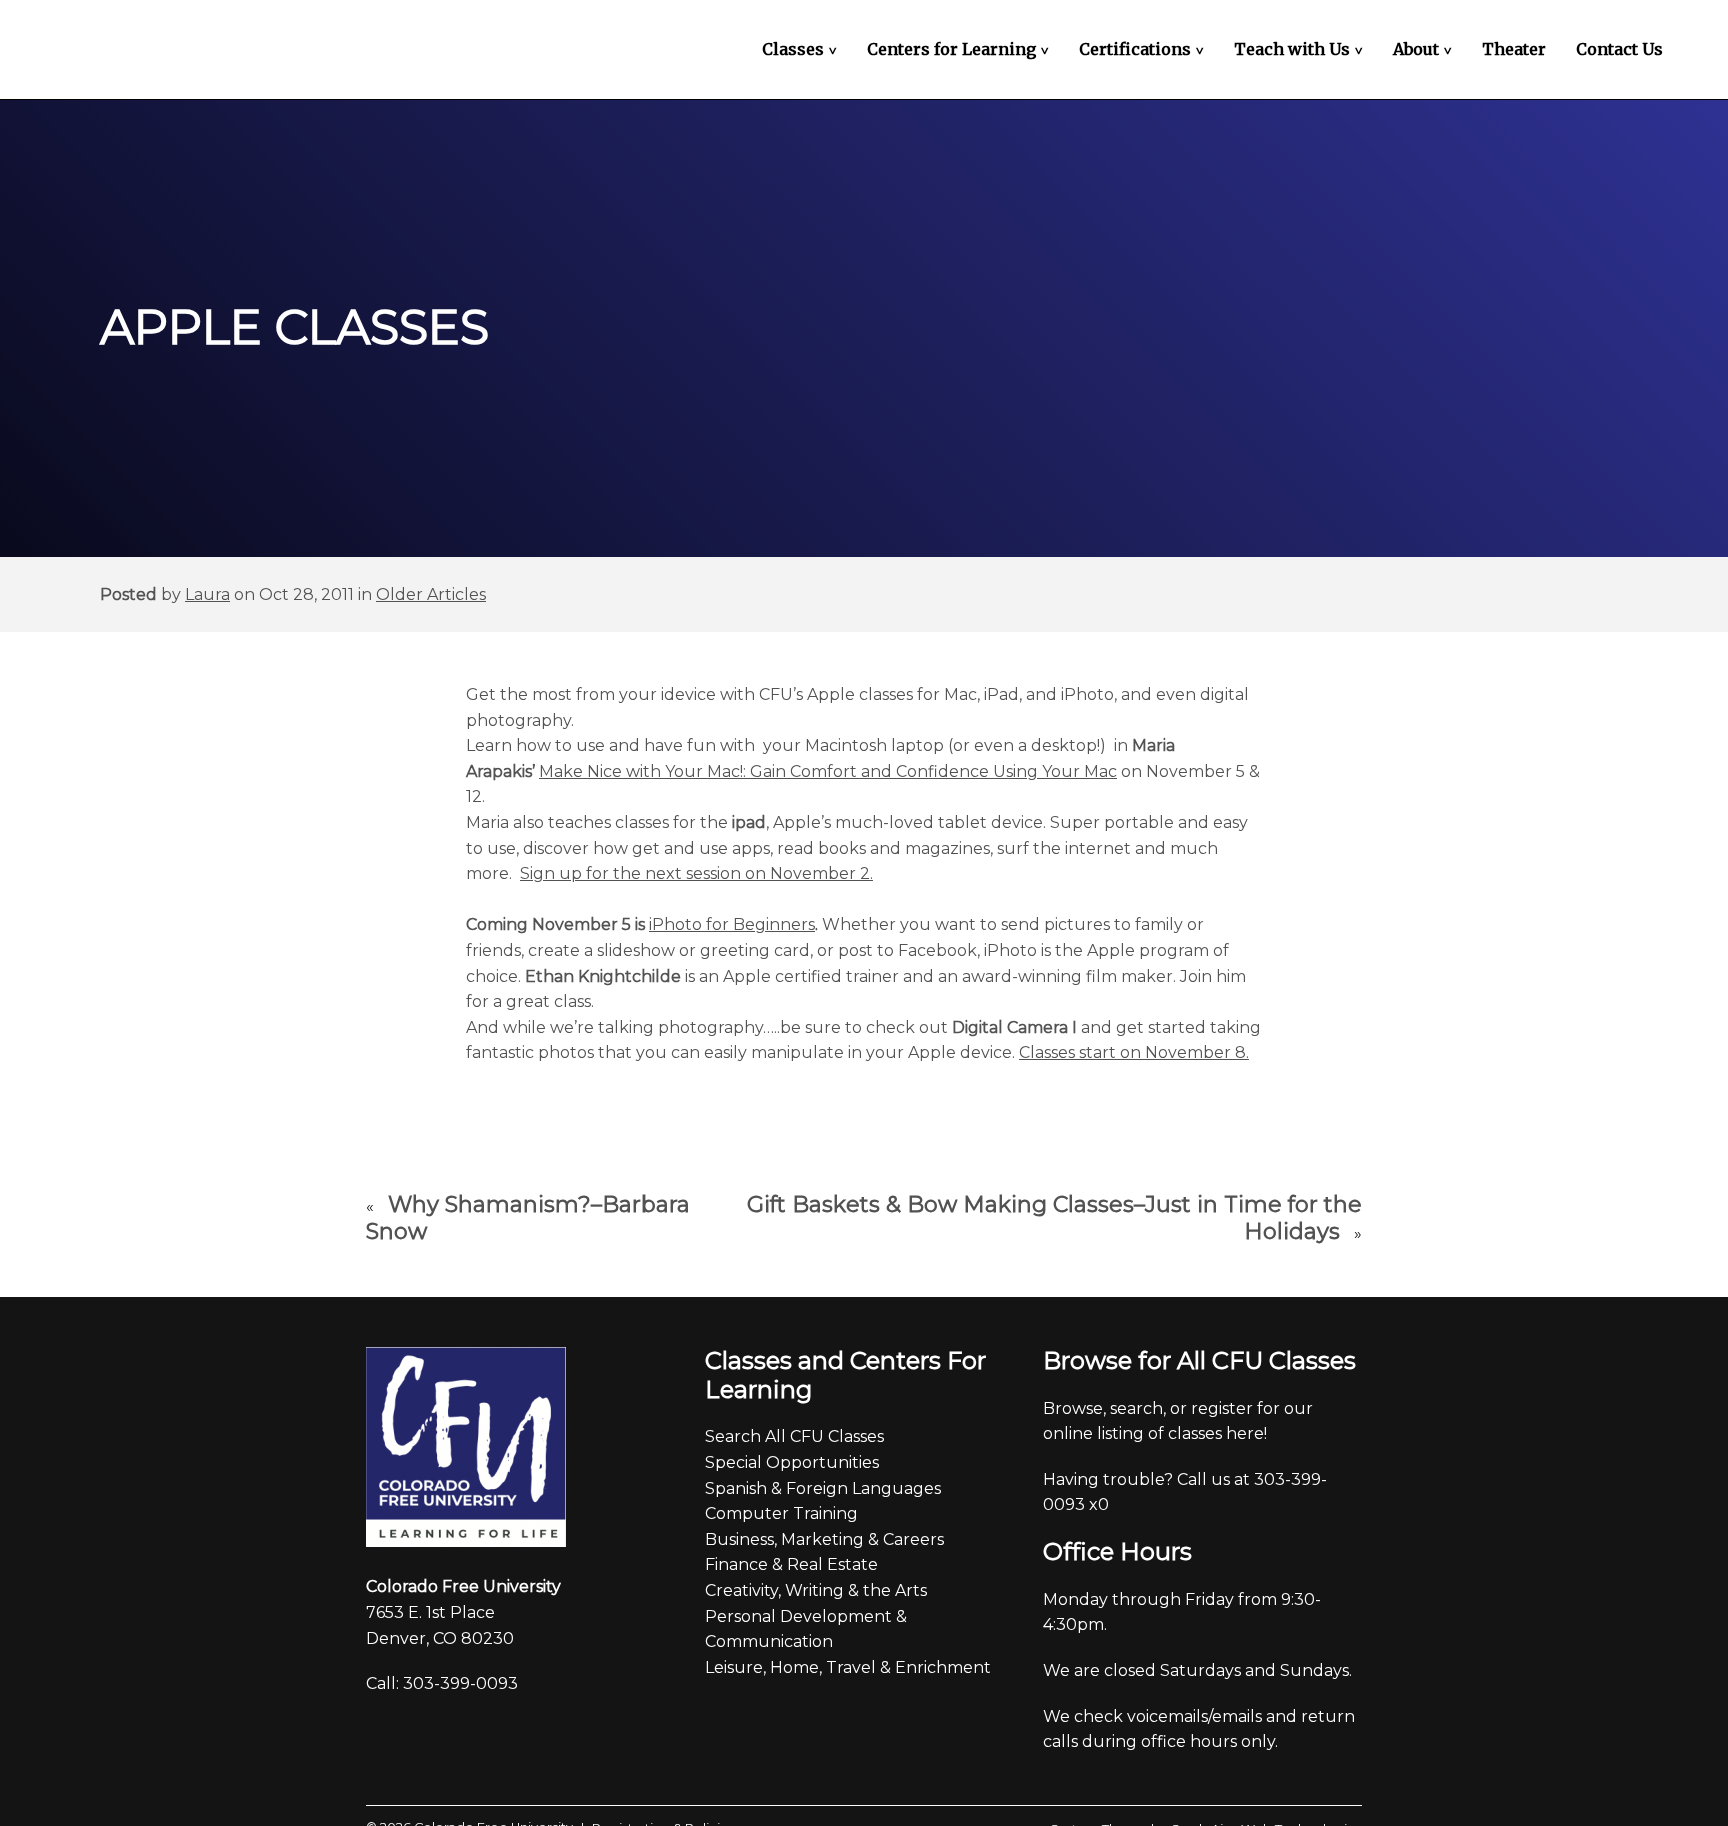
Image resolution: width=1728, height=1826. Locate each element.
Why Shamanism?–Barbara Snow (528, 1218)
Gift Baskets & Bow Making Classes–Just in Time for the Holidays (1054, 1218)
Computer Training (781, 1513)
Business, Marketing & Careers (824, 1539)
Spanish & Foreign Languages (823, 1488)
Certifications (1144, 49)
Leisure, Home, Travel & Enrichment (848, 1667)
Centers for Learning (960, 49)
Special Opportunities (792, 1462)
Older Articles (431, 594)
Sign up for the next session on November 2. (696, 873)
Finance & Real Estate (791, 1564)
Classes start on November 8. (1134, 1052)
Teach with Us (1301, 49)
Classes (802, 49)
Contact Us (1619, 49)
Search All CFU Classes (794, 1436)
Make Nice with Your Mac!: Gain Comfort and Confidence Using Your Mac (828, 771)
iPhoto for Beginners (732, 924)
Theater (1514, 49)
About (1425, 49)
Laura (207, 594)
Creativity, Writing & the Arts (816, 1590)
